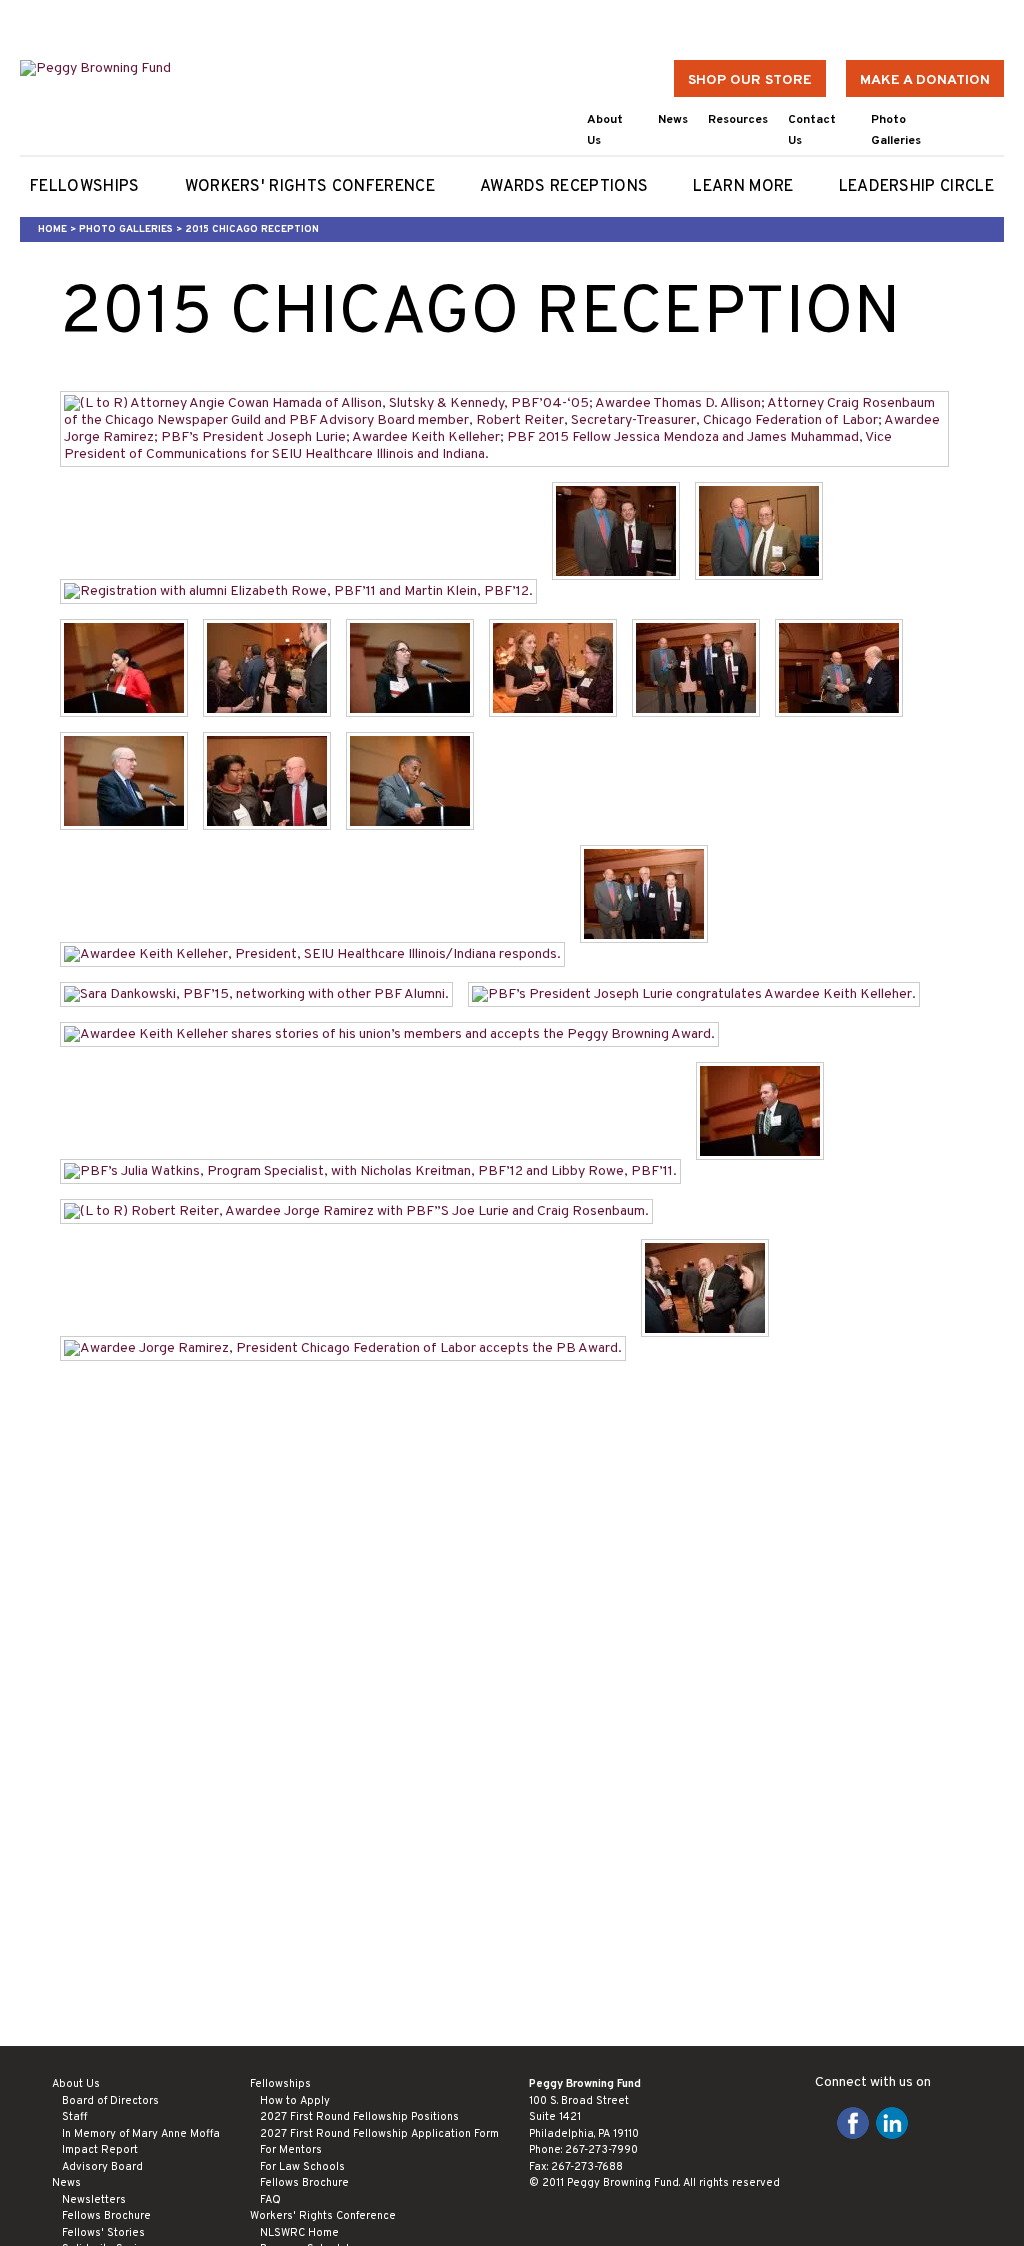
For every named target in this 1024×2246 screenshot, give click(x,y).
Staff (74, 2117)
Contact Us (812, 130)
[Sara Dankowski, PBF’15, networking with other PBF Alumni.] (264, 994)
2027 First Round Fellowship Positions (359, 2117)
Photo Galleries (896, 130)
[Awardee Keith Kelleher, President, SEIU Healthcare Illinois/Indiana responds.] (320, 954)
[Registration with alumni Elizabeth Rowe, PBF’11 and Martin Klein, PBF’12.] (306, 591)
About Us (605, 130)
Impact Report (100, 2150)
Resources (738, 120)
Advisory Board (102, 2167)
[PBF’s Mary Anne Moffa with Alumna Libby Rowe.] (560, 728)
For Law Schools (302, 2167)
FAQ (270, 2200)
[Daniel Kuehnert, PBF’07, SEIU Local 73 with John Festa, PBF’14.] (712, 1348)
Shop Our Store (750, 80)
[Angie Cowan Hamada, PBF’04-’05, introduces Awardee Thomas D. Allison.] (417, 728)
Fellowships (85, 187)
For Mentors (291, 2150)
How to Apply (295, 2101)
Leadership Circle (916, 187)
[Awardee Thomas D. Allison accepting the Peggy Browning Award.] (131, 841)
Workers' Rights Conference (310, 187)
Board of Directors (110, 2101)
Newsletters (94, 2200)
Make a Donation (925, 80)
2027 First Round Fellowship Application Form (379, 2134)
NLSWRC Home (299, 2233)
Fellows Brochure (106, 2216)
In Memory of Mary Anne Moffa (141, 2134)
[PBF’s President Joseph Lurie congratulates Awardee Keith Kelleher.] (701, 994)
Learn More (743, 187)
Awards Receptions (564, 187)
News (673, 120)
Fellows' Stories (103, 2233)
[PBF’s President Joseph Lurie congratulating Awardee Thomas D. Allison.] (846, 728)
